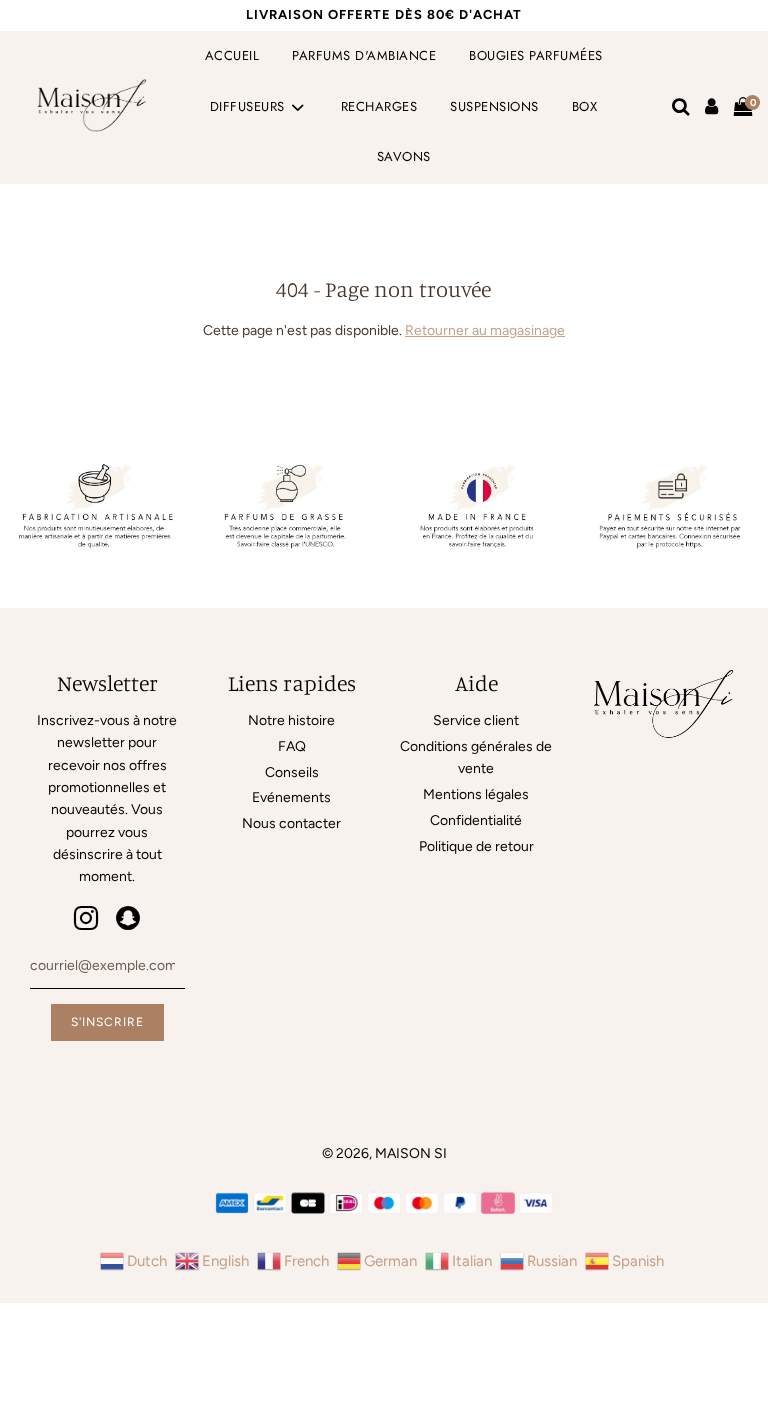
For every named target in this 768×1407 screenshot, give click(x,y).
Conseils (292, 772)
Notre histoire (291, 720)
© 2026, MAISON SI (384, 1153)
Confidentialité (476, 820)
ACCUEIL (232, 55)
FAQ (292, 746)
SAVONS (404, 156)
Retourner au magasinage (485, 330)
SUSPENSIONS (494, 106)
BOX (585, 106)
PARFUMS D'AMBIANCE (364, 55)
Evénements (291, 797)
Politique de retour (476, 846)
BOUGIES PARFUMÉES (536, 55)
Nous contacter (291, 823)
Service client (476, 720)
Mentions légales (476, 794)
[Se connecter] (711, 107)
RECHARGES (379, 106)
